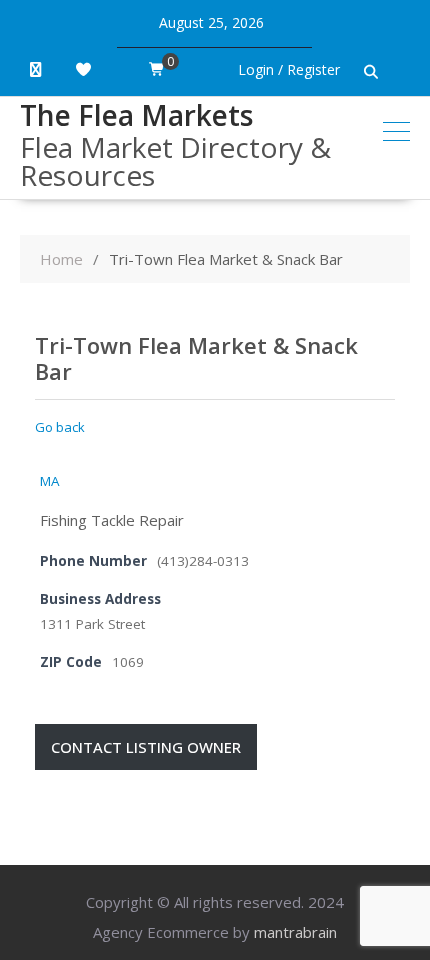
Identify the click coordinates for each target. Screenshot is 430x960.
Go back (60, 427)
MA (50, 481)
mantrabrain (295, 932)
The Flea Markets (136, 115)
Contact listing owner (146, 747)
